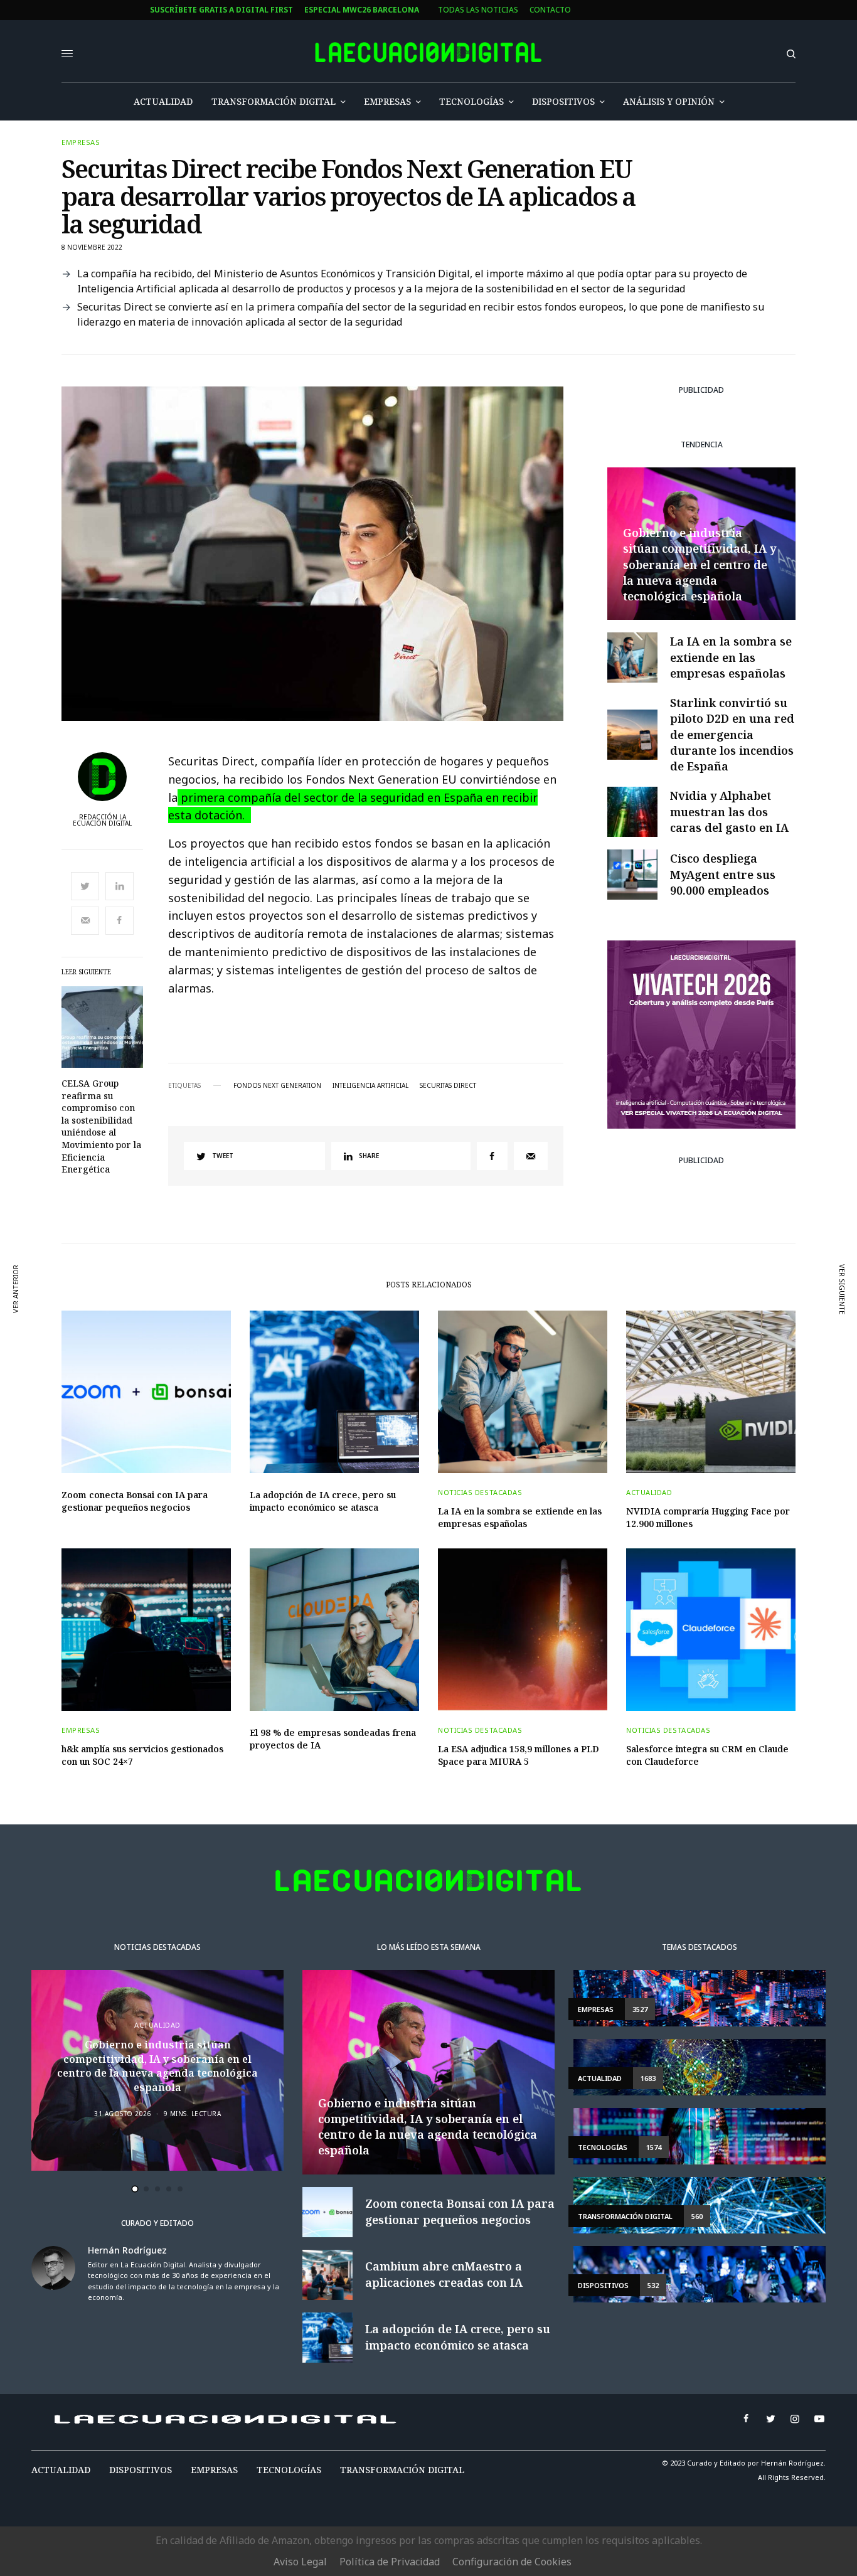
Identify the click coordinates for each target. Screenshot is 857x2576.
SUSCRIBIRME (333, 1436)
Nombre (304, 1285)
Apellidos (308, 1332)
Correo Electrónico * (333, 1237)
